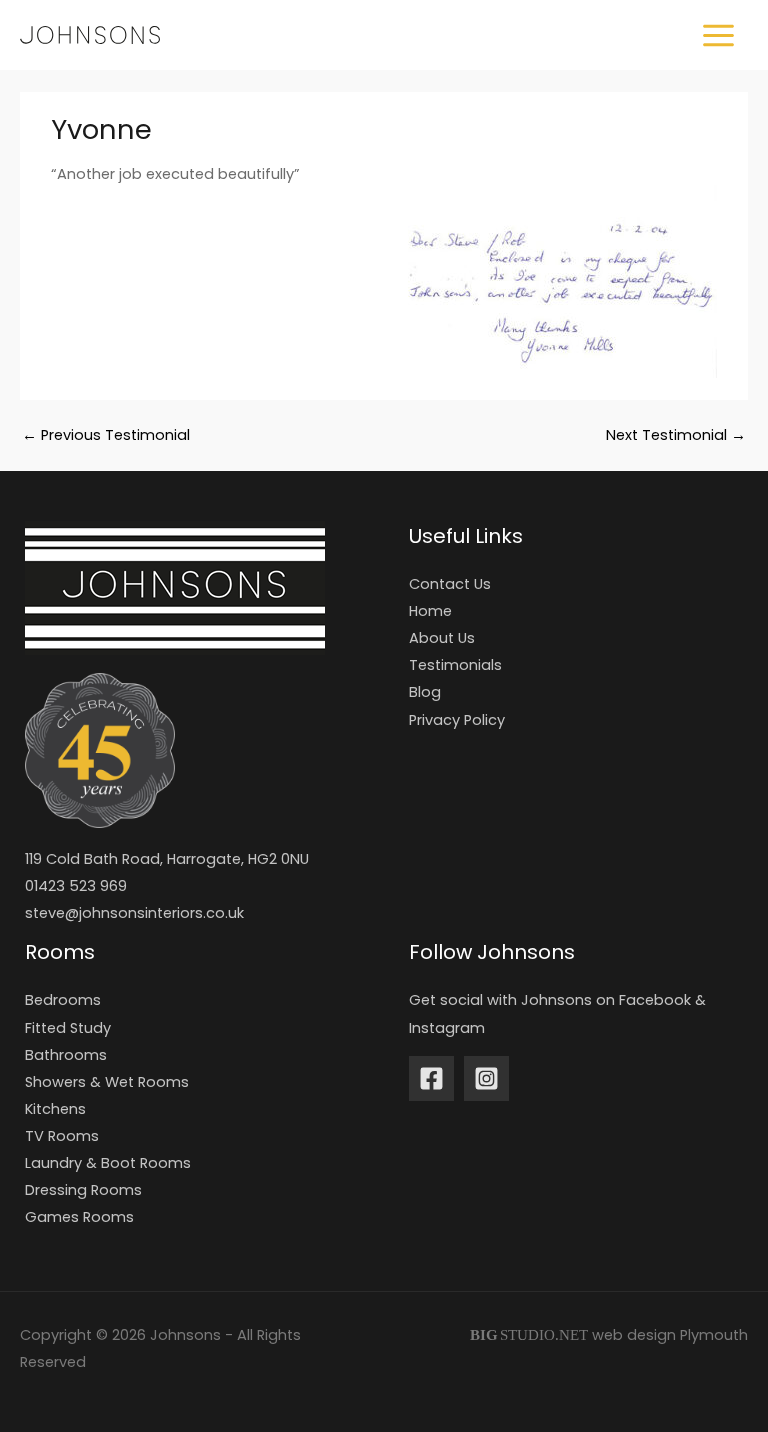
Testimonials (455, 665)
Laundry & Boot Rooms (108, 1163)
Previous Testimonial (106, 435)
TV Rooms (62, 1136)
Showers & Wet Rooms (107, 1082)
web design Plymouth (670, 1335)
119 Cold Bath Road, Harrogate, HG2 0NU (167, 859)
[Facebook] (431, 1078)
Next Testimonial (676, 435)
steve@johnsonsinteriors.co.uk (134, 913)
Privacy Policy (457, 720)
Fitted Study (68, 1028)
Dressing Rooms (83, 1190)
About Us (442, 638)
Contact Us (450, 584)
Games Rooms (79, 1217)
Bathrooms (66, 1055)
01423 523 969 (76, 886)
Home (430, 611)
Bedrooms (63, 1000)
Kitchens (55, 1109)
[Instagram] (486, 1078)
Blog (425, 692)
